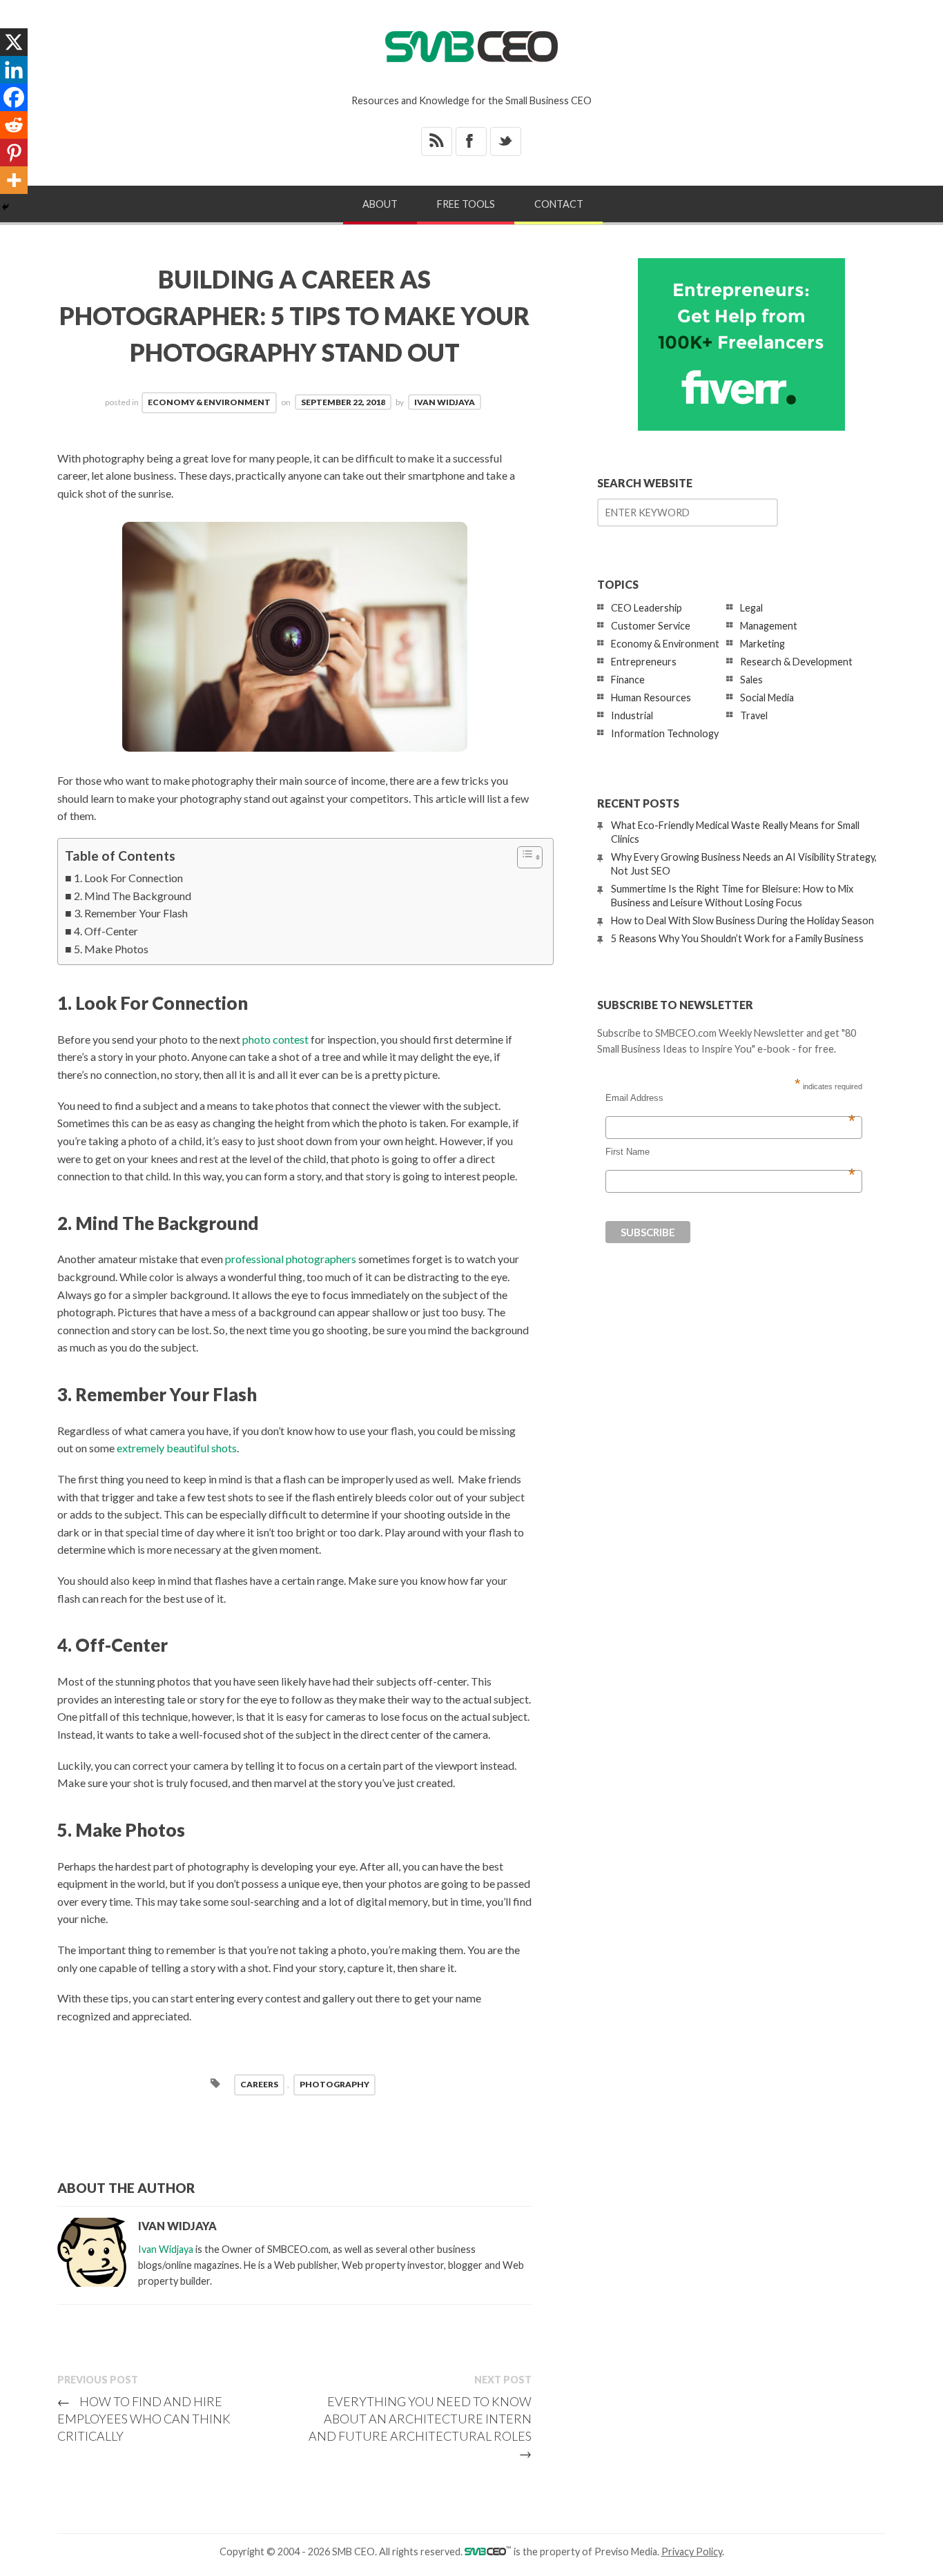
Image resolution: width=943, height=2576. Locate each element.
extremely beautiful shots (177, 1448)
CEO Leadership (647, 608)
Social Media (767, 697)
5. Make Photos (111, 949)
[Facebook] (14, 97)
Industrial (632, 715)
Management (769, 626)
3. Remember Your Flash (131, 913)
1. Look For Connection (128, 878)
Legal (751, 608)
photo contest (275, 1039)
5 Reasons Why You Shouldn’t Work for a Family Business (737, 938)
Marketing (762, 644)
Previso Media (626, 2551)
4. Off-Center (106, 931)
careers (259, 2084)
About (380, 204)
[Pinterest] (14, 153)
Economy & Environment (209, 402)
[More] (14, 180)
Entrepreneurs (644, 662)
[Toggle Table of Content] (523, 857)
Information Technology (665, 733)
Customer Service (651, 626)
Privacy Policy (692, 2551)
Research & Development (796, 662)
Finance (628, 680)
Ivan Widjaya (445, 402)
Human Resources (651, 697)
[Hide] (6, 207)
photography (334, 2084)
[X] (14, 42)
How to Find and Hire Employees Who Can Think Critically (144, 2419)
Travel (754, 715)
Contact (559, 204)
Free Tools (466, 204)
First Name (730, 1152)
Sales (751, 680)
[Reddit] (14, 125)
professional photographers (291, 1259)
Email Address (730, 1098)
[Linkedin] (14, 70)
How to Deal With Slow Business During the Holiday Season (742, 920)
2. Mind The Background (133, 896)
